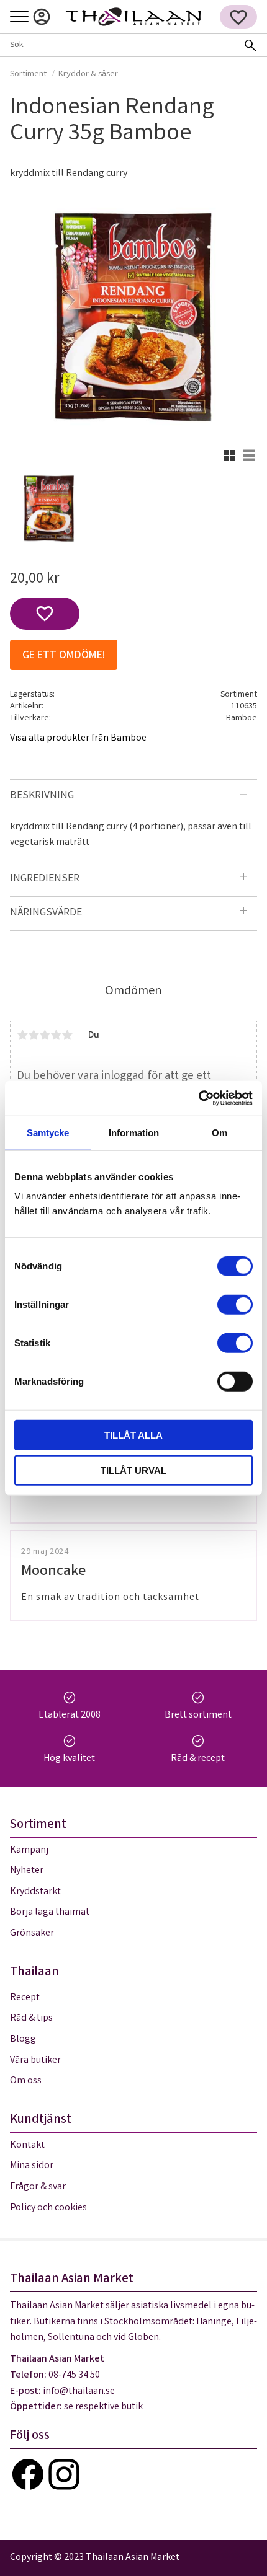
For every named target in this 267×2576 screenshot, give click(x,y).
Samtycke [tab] (48, 1132)
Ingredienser (45, 879)
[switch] (235, 1305)
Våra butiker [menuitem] (35, 2061)
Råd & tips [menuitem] (31, 2018)
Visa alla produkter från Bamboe (78, 739)
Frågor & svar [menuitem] (38, 2187)
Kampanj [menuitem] (29, 1850)
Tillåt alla (133, 1435)
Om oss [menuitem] (26, 2081)
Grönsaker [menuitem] (32, 1934)
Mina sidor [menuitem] (42, 17)
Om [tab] (219, 1132)
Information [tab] (134, 1132)
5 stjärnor (67, 1035)
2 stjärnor (34, 1035)
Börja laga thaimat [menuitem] (50, 1912)
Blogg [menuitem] (23, 2040)
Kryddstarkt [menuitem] (35, 1892)
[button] (19, 18)
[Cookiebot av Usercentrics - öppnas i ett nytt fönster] (198, 1098)
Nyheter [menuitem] (27, 1871)
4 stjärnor (56, 1035)
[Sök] (250, 45)
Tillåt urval (133, 1470)
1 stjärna (22, 1035)
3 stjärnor (45, 1035)
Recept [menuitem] (25, 1998)
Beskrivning (42, 796)
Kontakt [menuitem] (27, 2146)
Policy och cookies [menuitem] (48, 2208)
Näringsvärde (46, 913)
